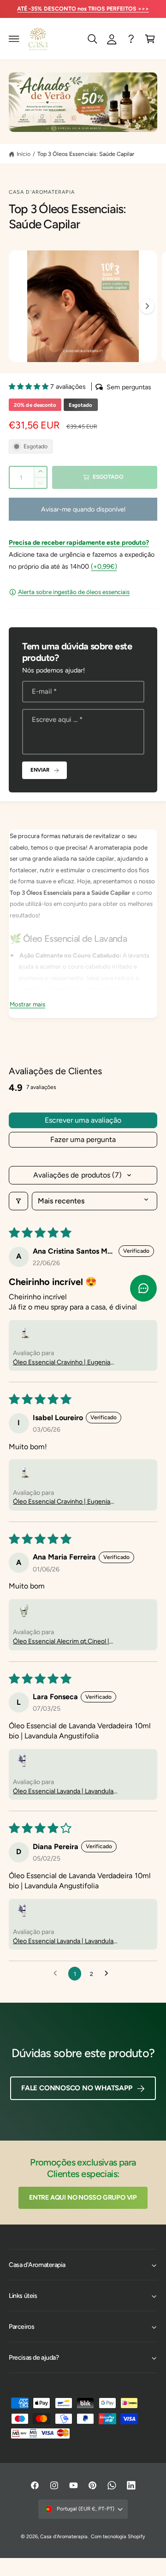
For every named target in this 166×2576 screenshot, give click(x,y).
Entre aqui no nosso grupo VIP (83, 2197)
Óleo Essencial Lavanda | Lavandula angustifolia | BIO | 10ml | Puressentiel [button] (67, 1792)
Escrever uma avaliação (83, 1120)
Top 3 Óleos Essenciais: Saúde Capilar (86, 154)
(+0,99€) (104, 566)
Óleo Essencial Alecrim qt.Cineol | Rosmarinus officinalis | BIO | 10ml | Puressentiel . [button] (63, 1642)
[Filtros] (18, 1201)
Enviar (40, 770)
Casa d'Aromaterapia (42, 192)
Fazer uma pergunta (83, 1139)
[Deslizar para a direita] (147, 306)
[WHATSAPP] (131, 39)
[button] (14, 39)
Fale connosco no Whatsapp (77, 2088)
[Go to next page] (109, 1974)
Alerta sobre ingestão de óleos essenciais (74, 592)
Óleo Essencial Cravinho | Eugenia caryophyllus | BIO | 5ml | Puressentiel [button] (67, 1363)
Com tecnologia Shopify (118, 2537)
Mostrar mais (27, 1004)
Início (24, 154)
